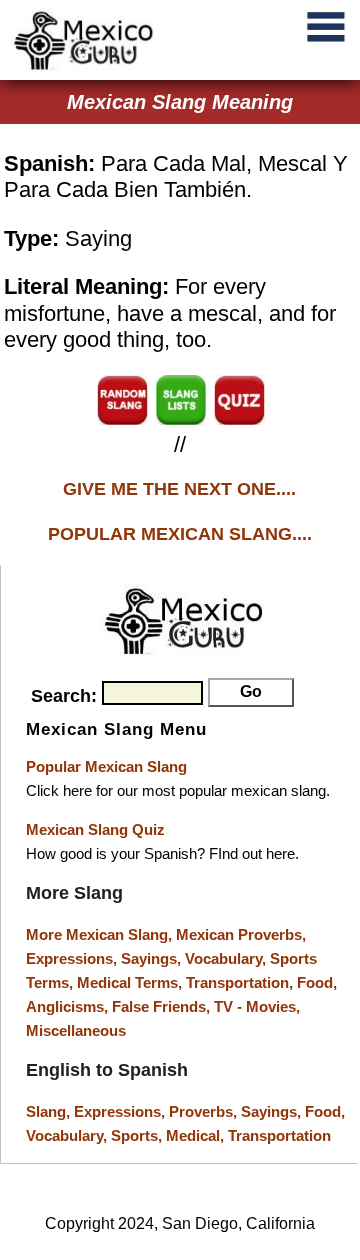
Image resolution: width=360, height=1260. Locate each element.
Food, (317, 982)
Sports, (138, 1135)
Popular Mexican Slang (106, 766)
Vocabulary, (227, 958)
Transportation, (241, 982)
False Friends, (163, 1006)
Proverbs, (205, 1111)
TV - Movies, (257, 1006)
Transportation (279, 1135)
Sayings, (153, 958)
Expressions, (71, 958)
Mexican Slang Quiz (95, 829)
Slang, (50, 1111)
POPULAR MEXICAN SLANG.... (180, 534)
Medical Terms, (131, 982)
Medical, (197, 1135)
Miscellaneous (76, 1030)
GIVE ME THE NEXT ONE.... (179, 489)
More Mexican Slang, (101, 934)
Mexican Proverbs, (241, 934)
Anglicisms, (69, 1006)
